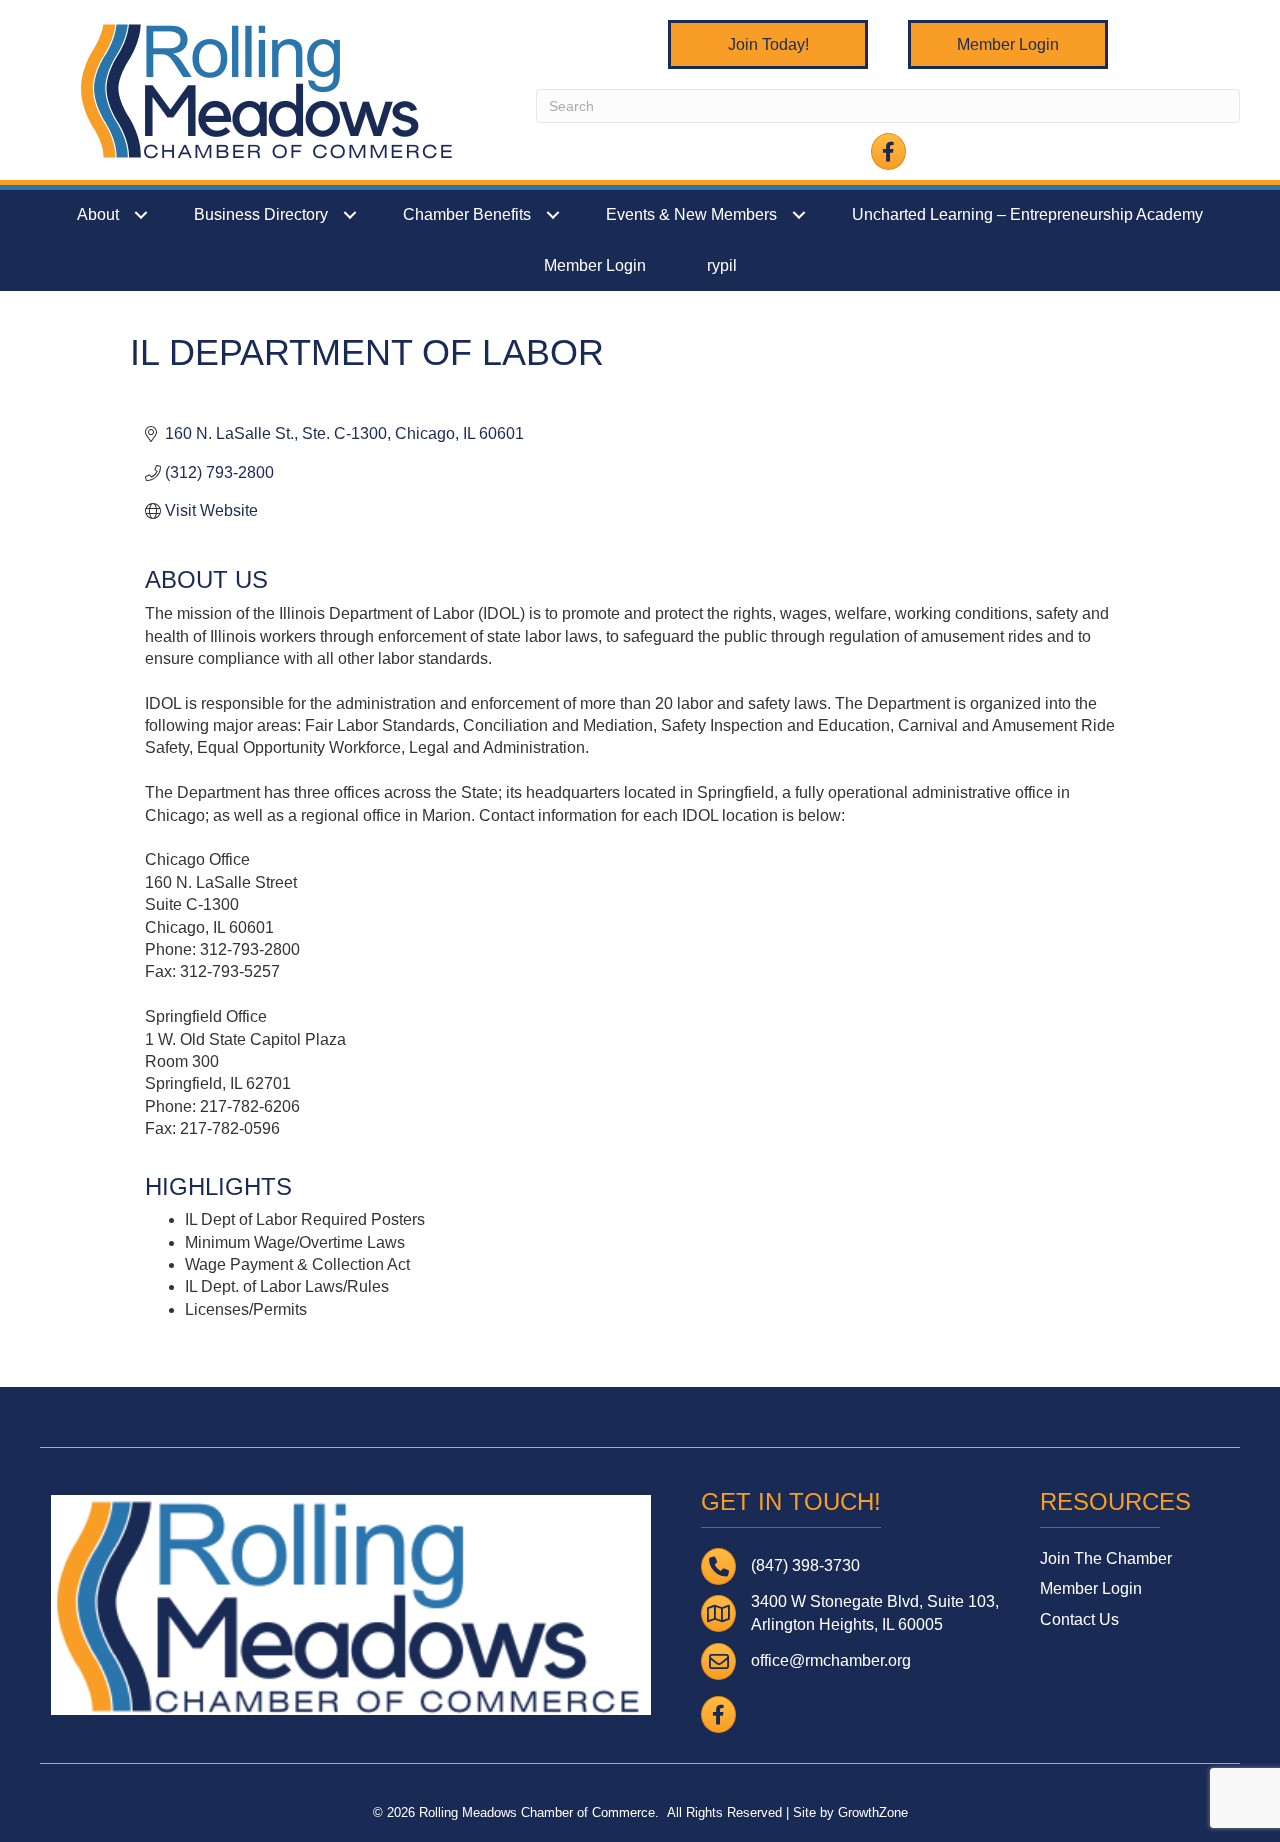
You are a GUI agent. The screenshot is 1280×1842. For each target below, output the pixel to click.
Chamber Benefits (467, 214)
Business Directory (261, 214)
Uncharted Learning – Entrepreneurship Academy (1027, 214)
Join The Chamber (1106, 1558)
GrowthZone (873, 1812)
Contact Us (1079, 1619)
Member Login (595, 265)
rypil (722, 265)
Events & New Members (691, 214)
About (98, 214)
